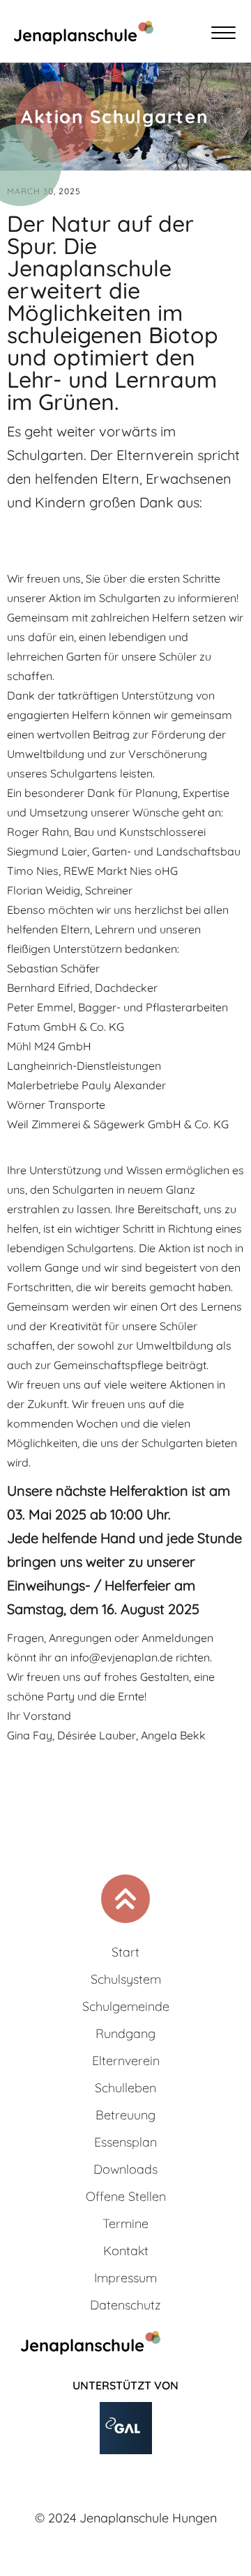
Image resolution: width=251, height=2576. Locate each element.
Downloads (125, 2169)
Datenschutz (125, 2305)
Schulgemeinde (126, 2006)
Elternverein (126, 2061)
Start (125, 1952)
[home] (77, 35)
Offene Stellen (126, 2196)
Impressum (125, 2278)
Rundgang (125, 2033)
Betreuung (125, 2115)
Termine (125, 2223)
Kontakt (126, 2251)
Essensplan (125, 2142)
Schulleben (125, 2088)
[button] (227, 35)
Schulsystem (126, 1979)
